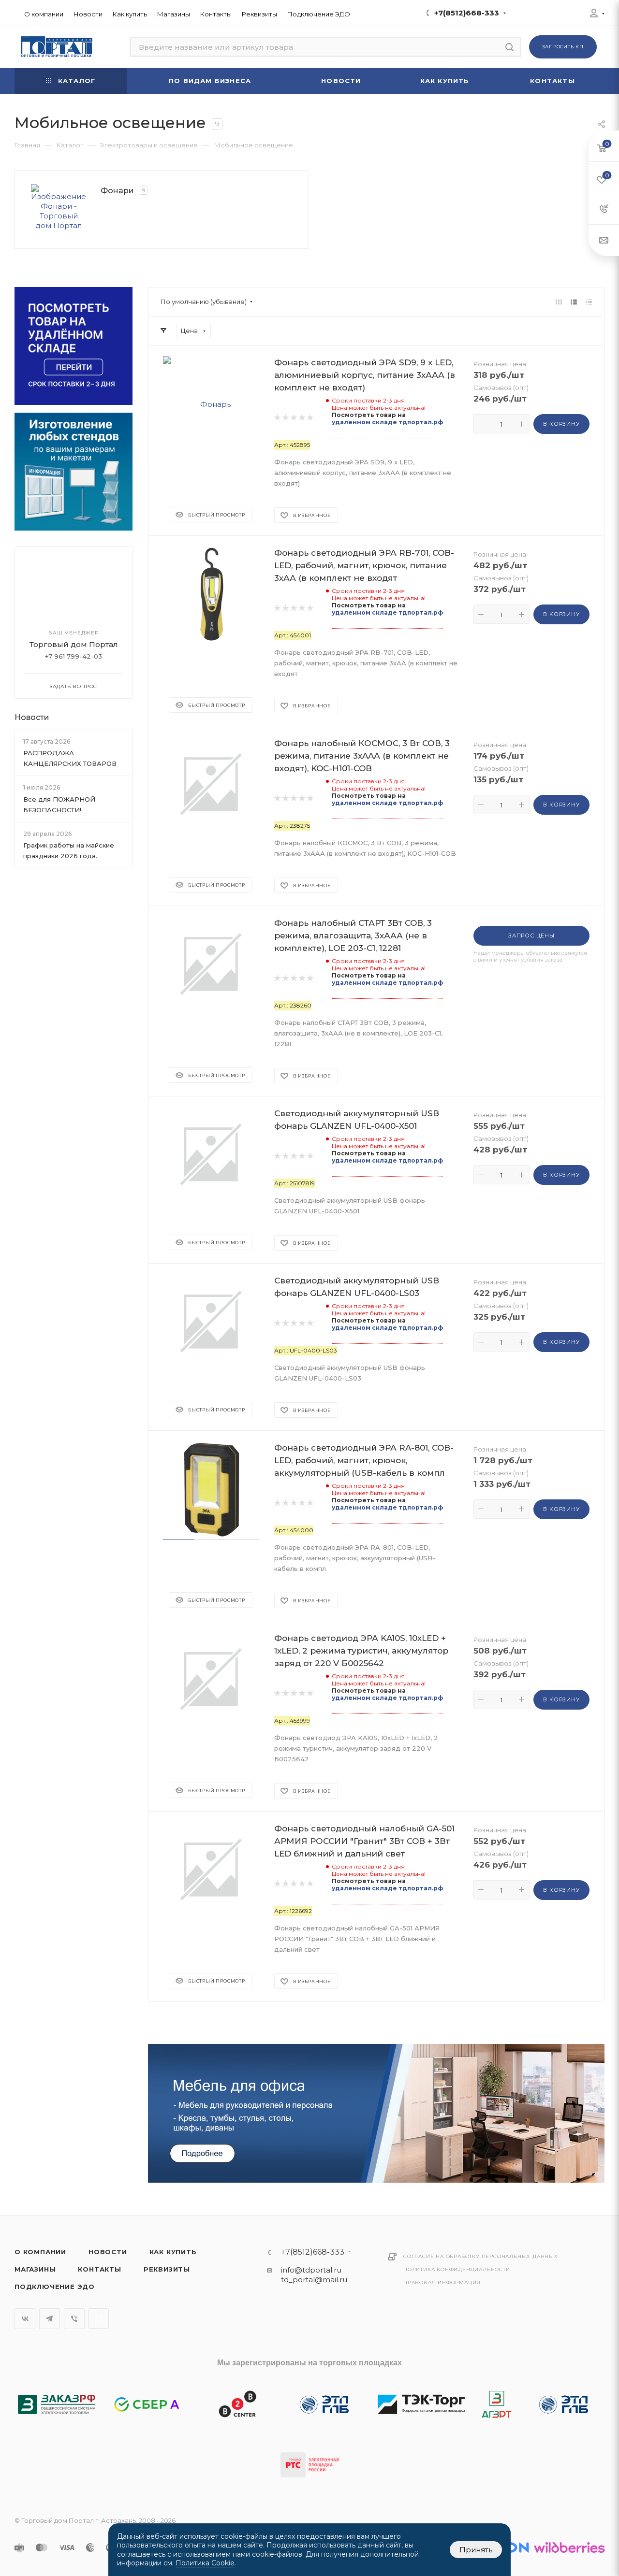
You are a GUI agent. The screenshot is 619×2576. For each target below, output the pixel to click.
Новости (32, 717)
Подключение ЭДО (55, 2287)
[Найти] (509, 47)
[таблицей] (589, 302)
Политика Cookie (205, 2563)
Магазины (35, 2269)
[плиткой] (559, 302)
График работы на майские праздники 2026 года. (69, 850)
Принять (476, 2550)
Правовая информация (442, 2282)
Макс (99, 2318)
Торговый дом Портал (74, 644)
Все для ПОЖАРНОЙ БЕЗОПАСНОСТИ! (59, 805)
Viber (74, 2319)
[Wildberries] (569, 2547)
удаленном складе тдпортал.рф (387, 422)
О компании (40, 2252)
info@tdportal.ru (311, 2270)
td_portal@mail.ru (314, 2280)
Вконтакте (25, 2319)
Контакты (99, 2269)
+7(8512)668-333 (467, 13)
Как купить (173, 2252)
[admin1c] (594, 14)
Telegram (50, 2319)
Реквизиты (167, 2269)
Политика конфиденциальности (457, 2269)
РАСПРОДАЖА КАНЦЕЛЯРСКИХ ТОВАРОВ (70, 758)
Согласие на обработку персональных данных (481, 2256)
